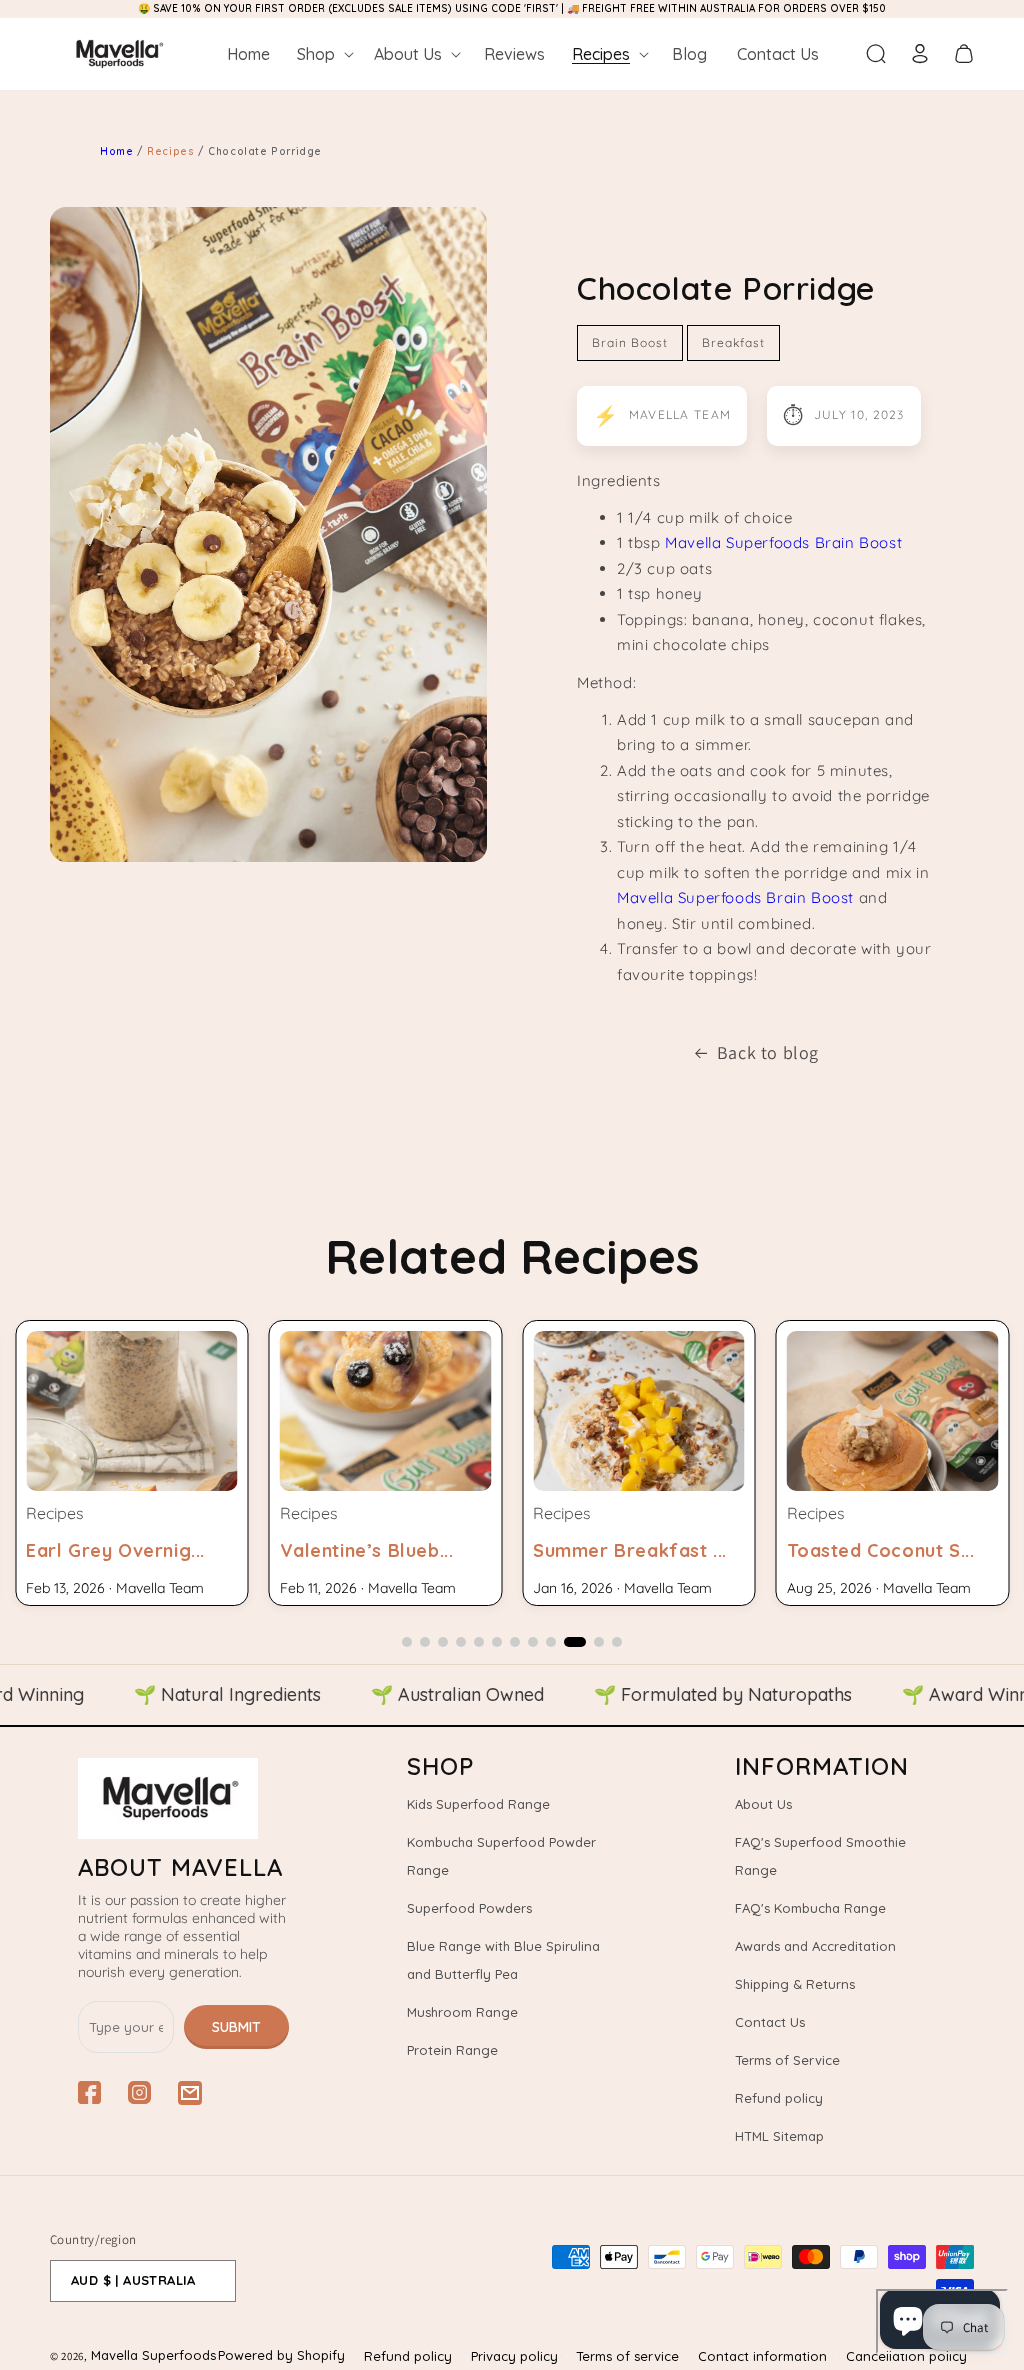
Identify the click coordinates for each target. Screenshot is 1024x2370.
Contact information (762, 2356)
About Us (763, 1804)
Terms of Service (787, 2060)
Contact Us (770, 2022)
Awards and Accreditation (815, 1946)
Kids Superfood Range (478, 1804)
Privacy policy (514, 2356)
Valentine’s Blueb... (367, 1550)
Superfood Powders (469, 1908)
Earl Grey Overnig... (115, 1550)
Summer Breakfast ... (630, 1550)
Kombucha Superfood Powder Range (501, 1856)
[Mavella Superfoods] (183, 1798)
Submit (236, 2027)
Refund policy (779, 2098)
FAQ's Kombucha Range (810, 1908)
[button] (323, 54)
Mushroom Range (462, 2012)
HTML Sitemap (779, 2136)
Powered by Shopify (281, 2355)
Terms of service (627, 2356)
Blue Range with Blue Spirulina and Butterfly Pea (503, 1960)
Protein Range (452, 2050)
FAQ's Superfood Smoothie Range (820, 1856)
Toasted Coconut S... (881, 1550)
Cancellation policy (906, 2356)
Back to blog (768, 1052)
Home (116, 151)
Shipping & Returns (795, 1984)
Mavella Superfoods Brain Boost (783, 542)
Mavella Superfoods (153, 2355)
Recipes (172, 151)
